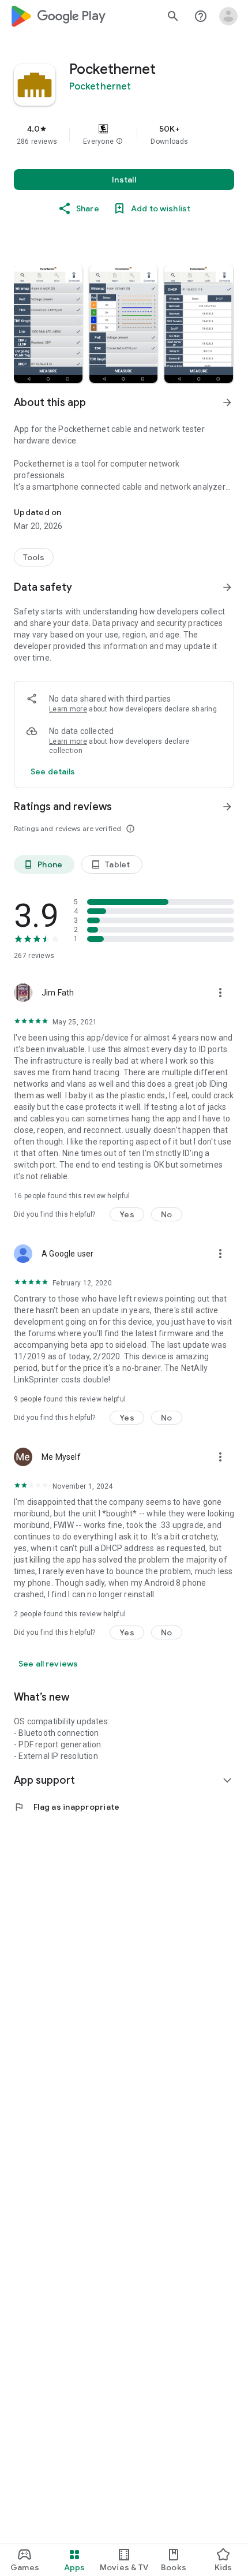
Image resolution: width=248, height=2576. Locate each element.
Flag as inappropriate (67, 1807)
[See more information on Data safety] (227, 587)
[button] (119, 141)
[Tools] (34, 557)
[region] (124, 135)
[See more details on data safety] (53, 771)
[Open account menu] (228, 16)
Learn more (68, 709)
